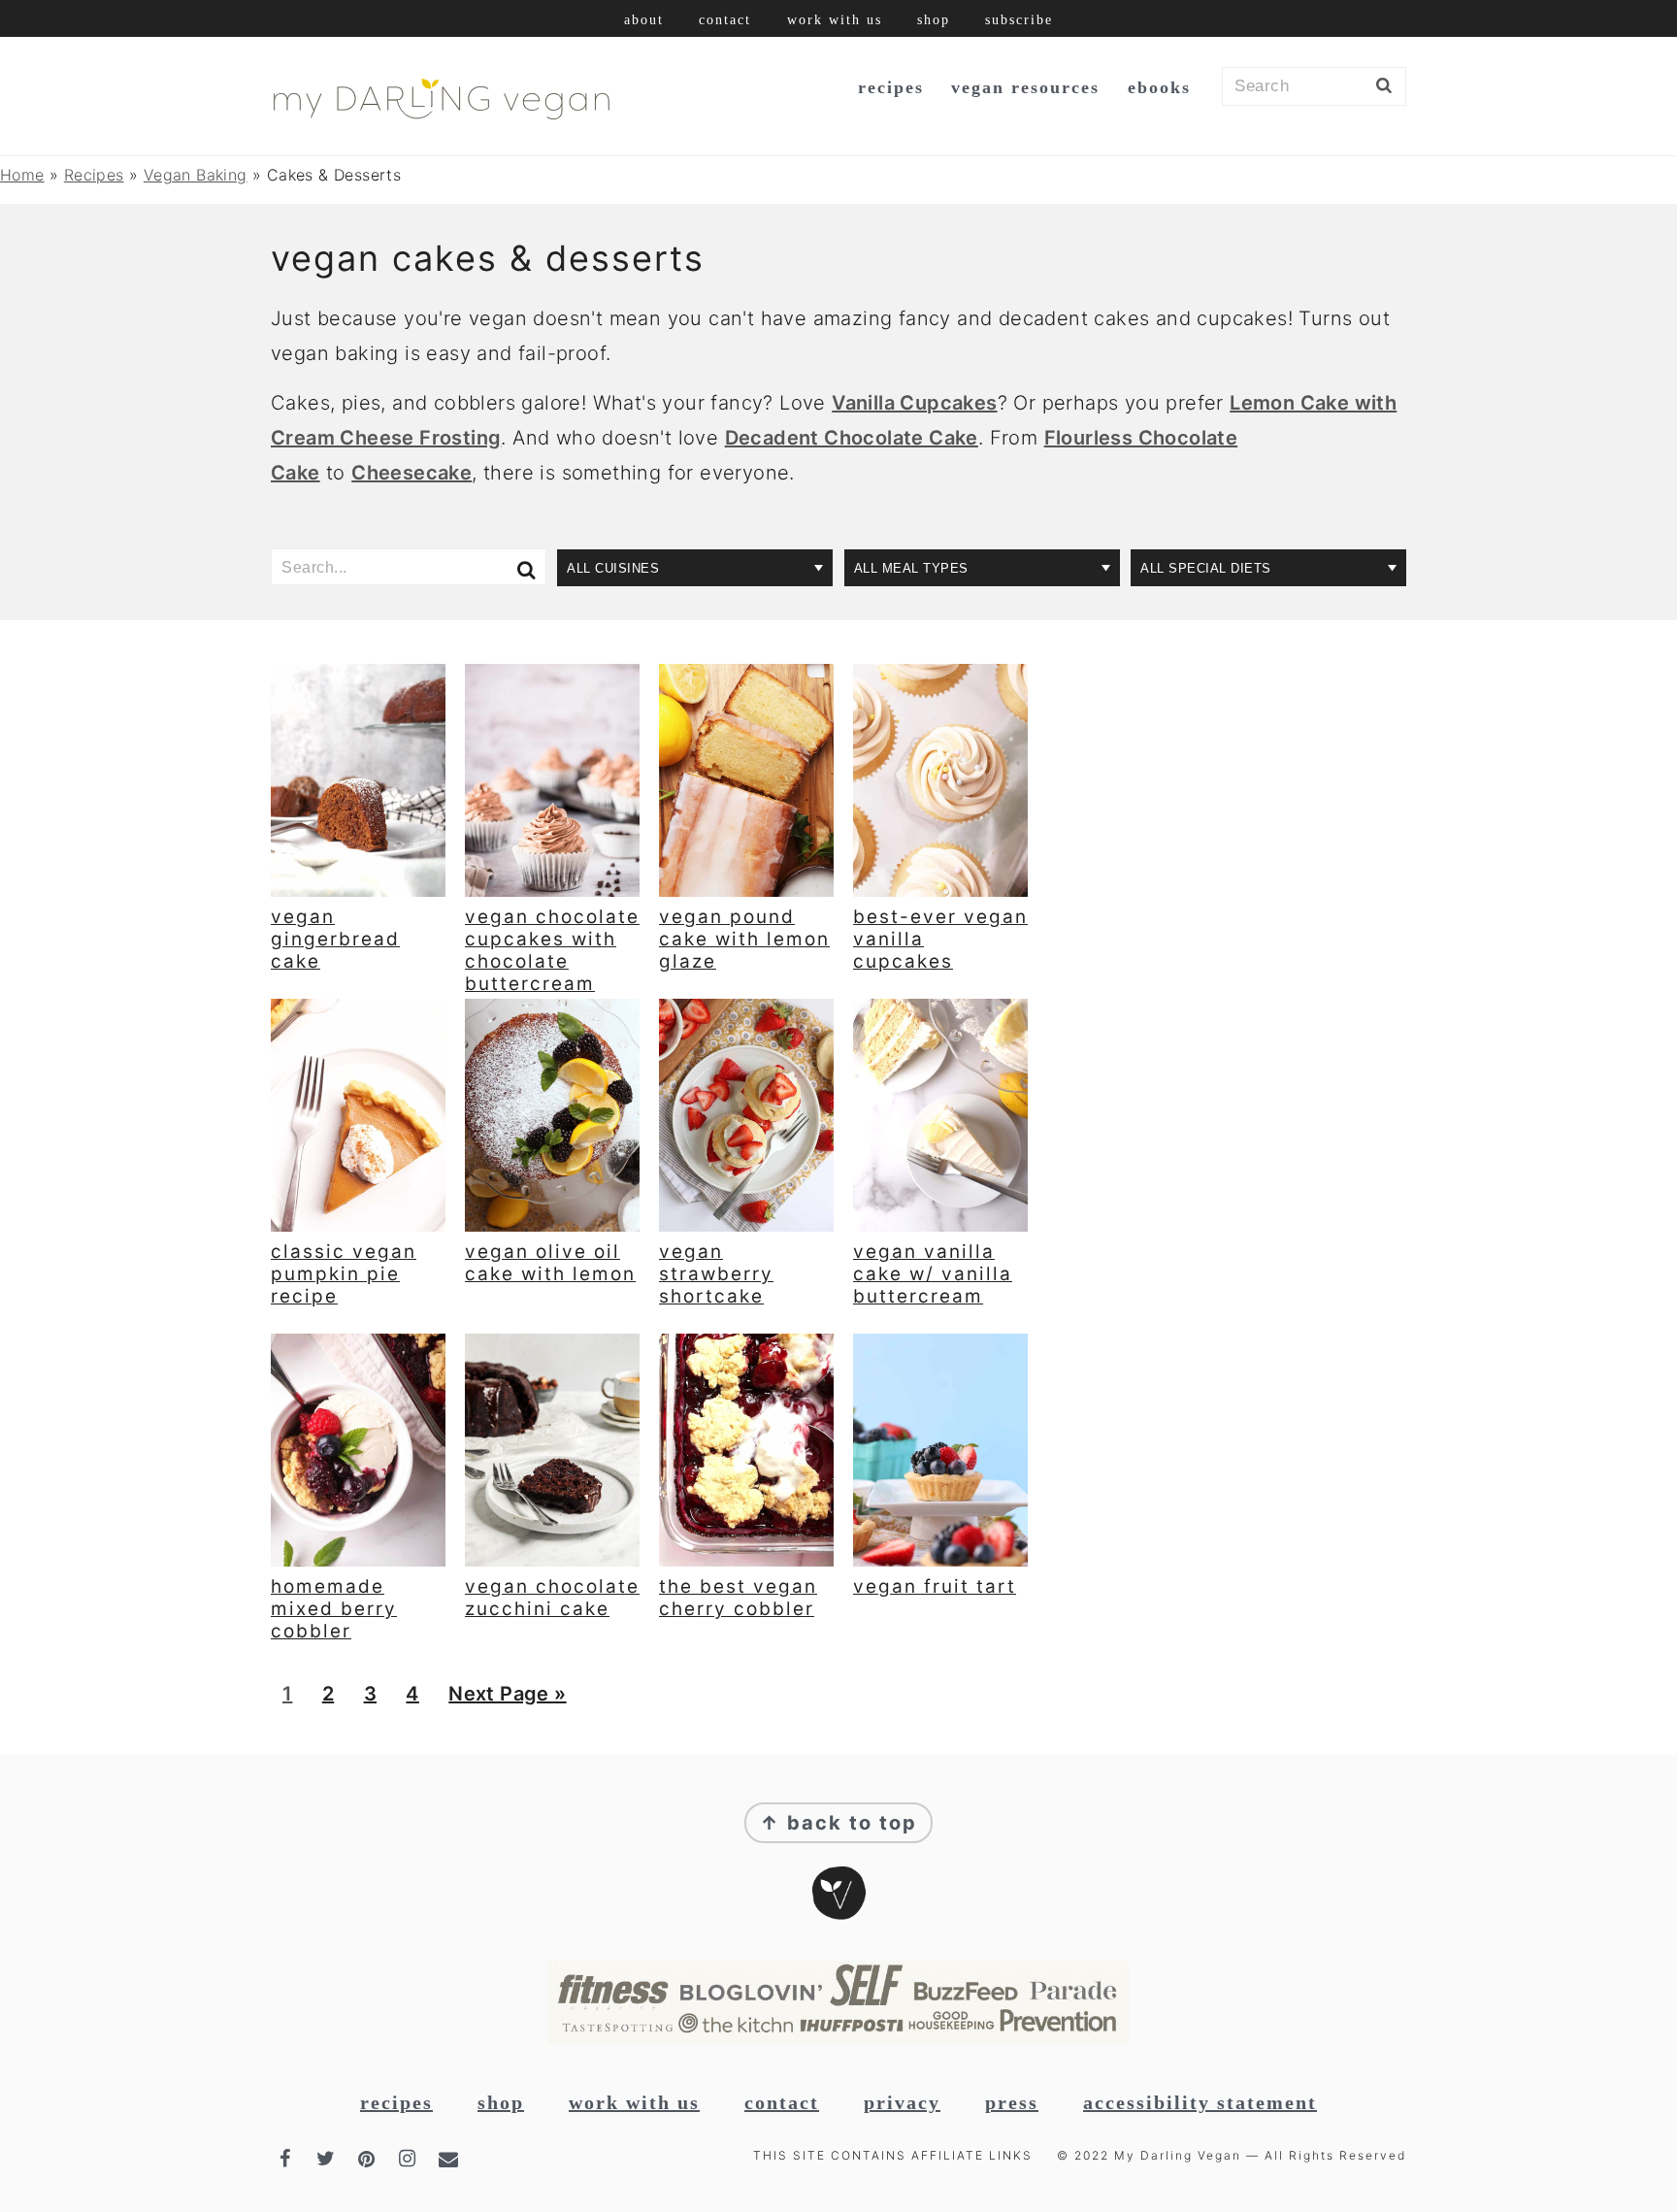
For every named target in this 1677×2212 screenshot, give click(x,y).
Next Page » (507, 1700)
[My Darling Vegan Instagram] (410, 2159)
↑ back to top (838, 1823)
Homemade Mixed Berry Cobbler (334, 1609)
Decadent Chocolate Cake (852, 438)
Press (1012, 2102)
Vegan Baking (196, 175)
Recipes (94, 175)
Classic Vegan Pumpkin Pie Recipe (344, 1274)
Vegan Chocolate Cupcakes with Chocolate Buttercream (552, 950)
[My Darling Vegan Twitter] (328, 2159)
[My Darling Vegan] (441, 122)
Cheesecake (411, 473)
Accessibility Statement (1200, 2102)
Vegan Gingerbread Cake (335, 939)
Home (22, 175)
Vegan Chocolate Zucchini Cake (552, 1598)
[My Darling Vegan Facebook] (287, 2159)
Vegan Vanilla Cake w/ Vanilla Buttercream (933, 1274)
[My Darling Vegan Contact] (450, 2159)
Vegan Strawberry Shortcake (716, 1274)
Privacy (902, 2102)
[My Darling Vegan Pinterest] (369, 2159)
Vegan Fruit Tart (935, 1586)
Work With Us (634, 2102)
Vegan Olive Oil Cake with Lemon (550, 1263)
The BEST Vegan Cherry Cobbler (738, 1598)
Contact (782, 2102)
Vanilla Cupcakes (914, 403)
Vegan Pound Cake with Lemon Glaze (744, 939)
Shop (501, 2102)
